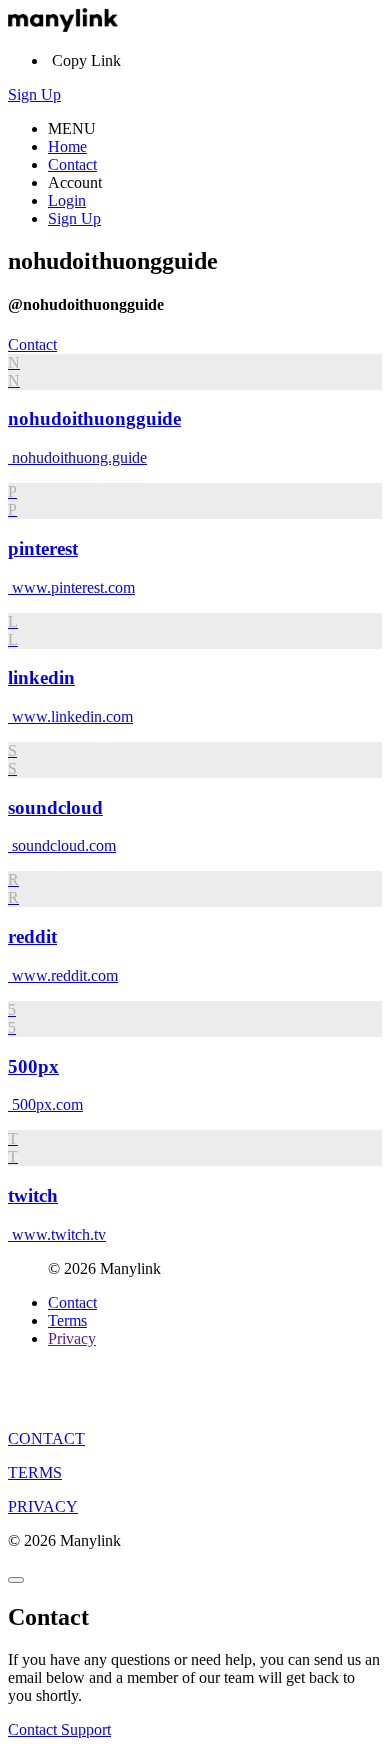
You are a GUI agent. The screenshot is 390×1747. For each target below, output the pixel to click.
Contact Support (59, 1729)
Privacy (72, 1338)
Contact (72, 164)
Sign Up (34, 94)
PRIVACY (43, 1506)
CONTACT (46, 1438)
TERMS (35, 1472)
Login (67, 200)
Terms (67, 1320)
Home (67, 146)
